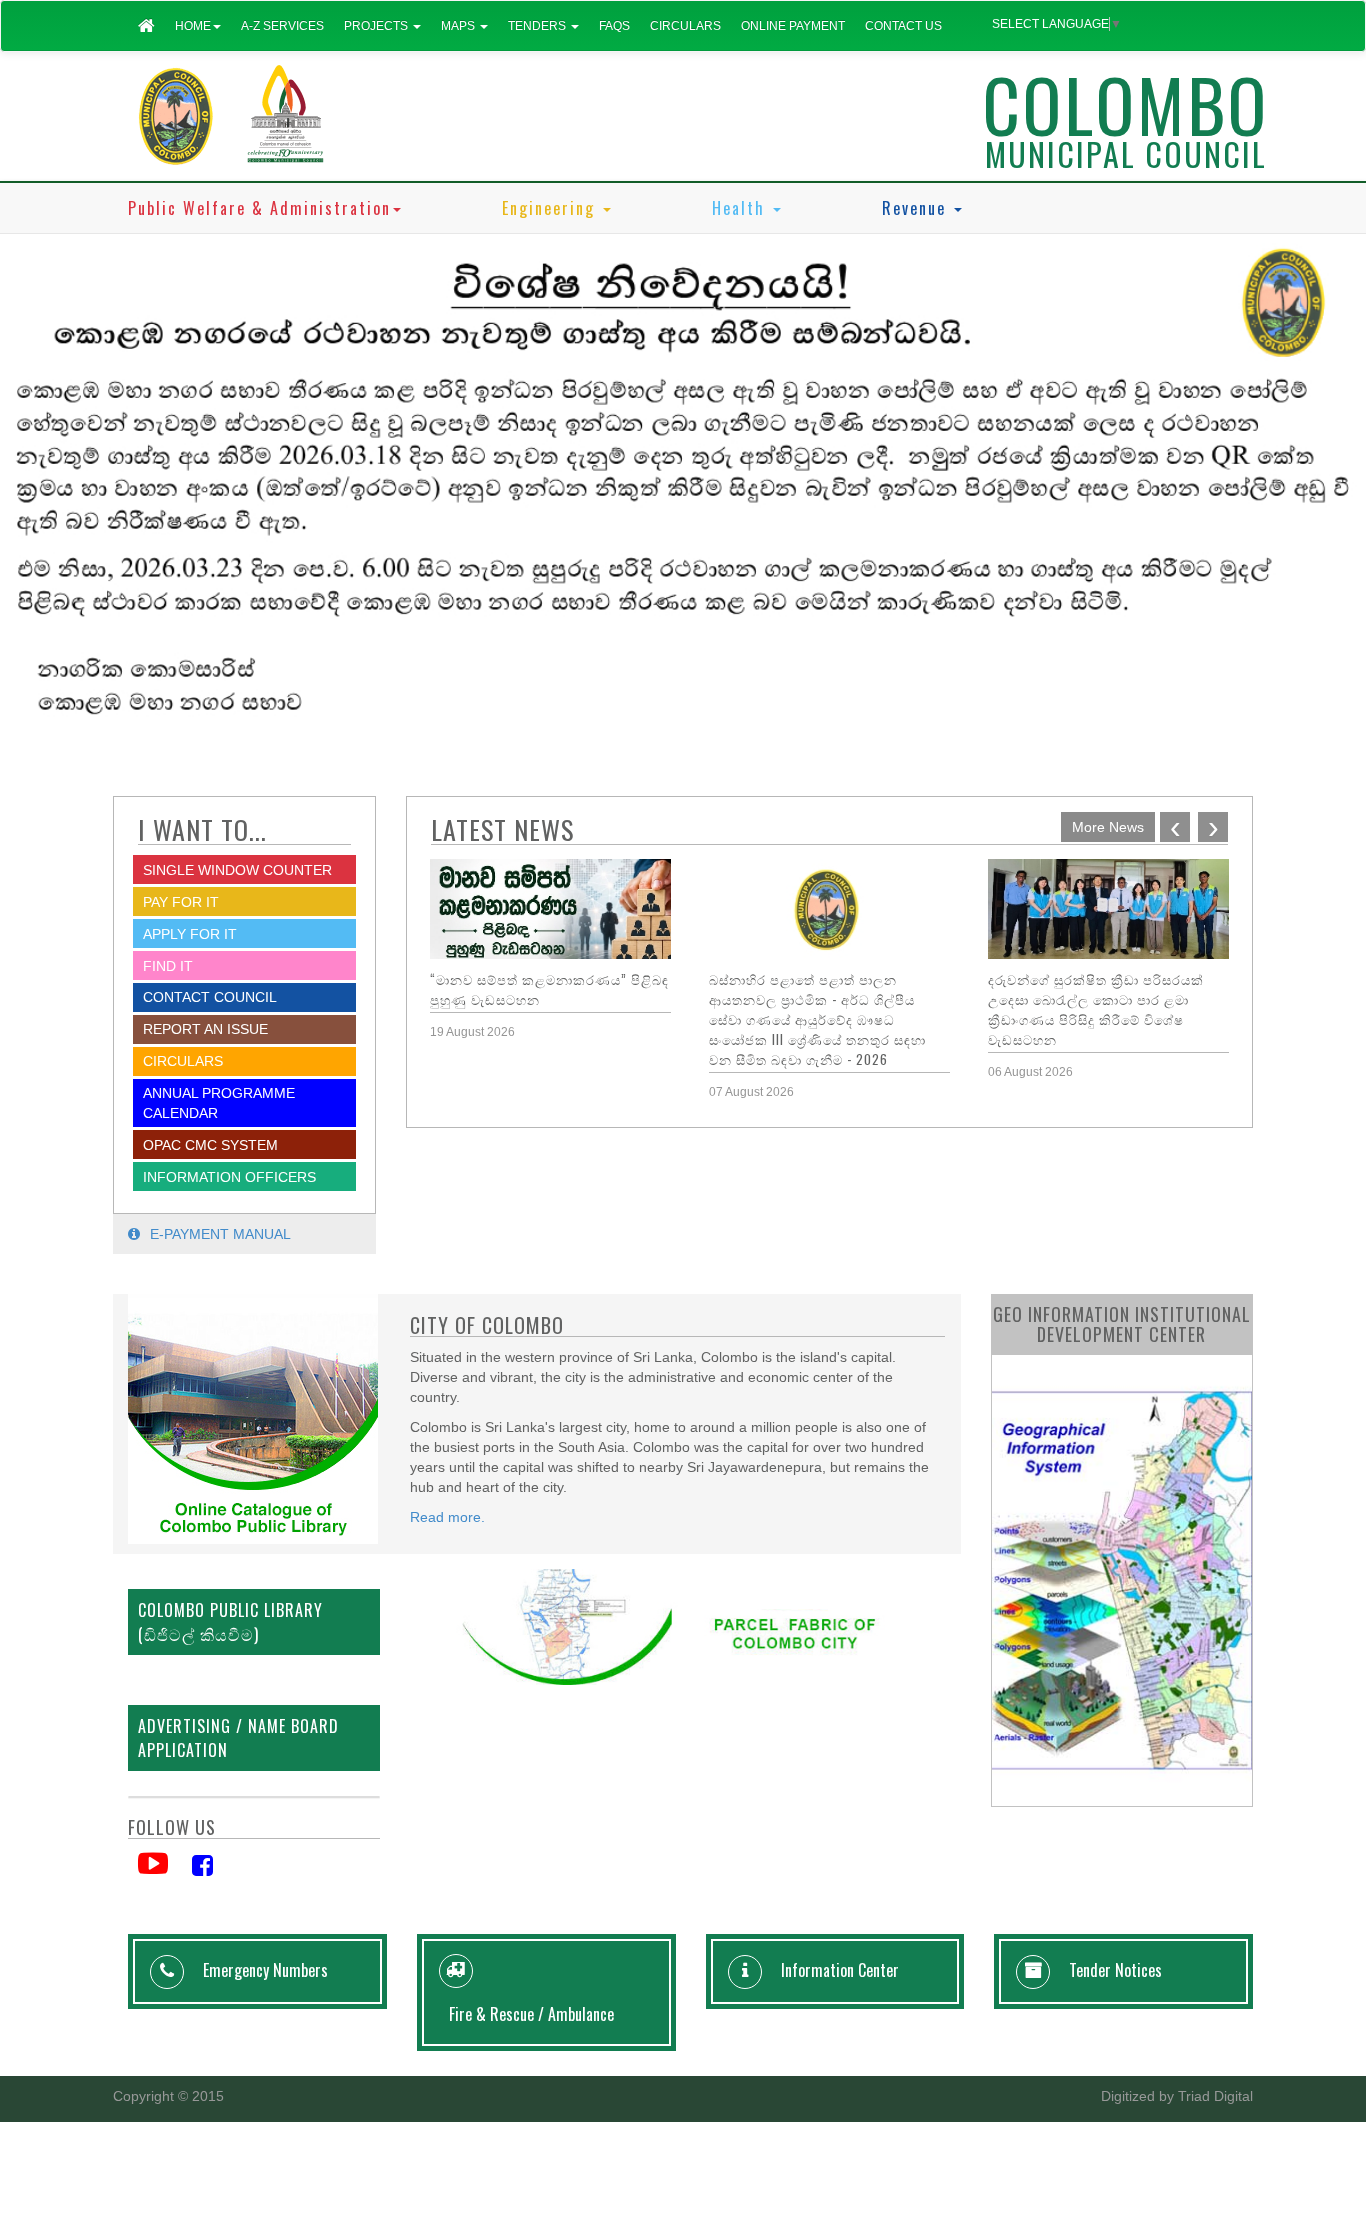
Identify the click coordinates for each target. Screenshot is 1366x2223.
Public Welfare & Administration (259, 208)
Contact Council (210, 997)
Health (741, 208)
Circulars (685, 26)
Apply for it (190, 934)
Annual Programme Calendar (219, 1103)
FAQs (614, 26)
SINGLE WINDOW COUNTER (237, 870)
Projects (377, 26)
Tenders (538, 26)
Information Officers (229, 1177)
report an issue (205, 1029)
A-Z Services (282, 26)
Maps (459, 26)
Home (193, 26)
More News (1108, 827)
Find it (168, 966)
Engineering (551, 208)
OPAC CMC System (210, 1145)
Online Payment (793, 26)
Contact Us (903, 26)
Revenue (917, 208)
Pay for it (181, 902)
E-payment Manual (220, 1234)
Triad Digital (1215, 2096)
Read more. (447, 1517)
